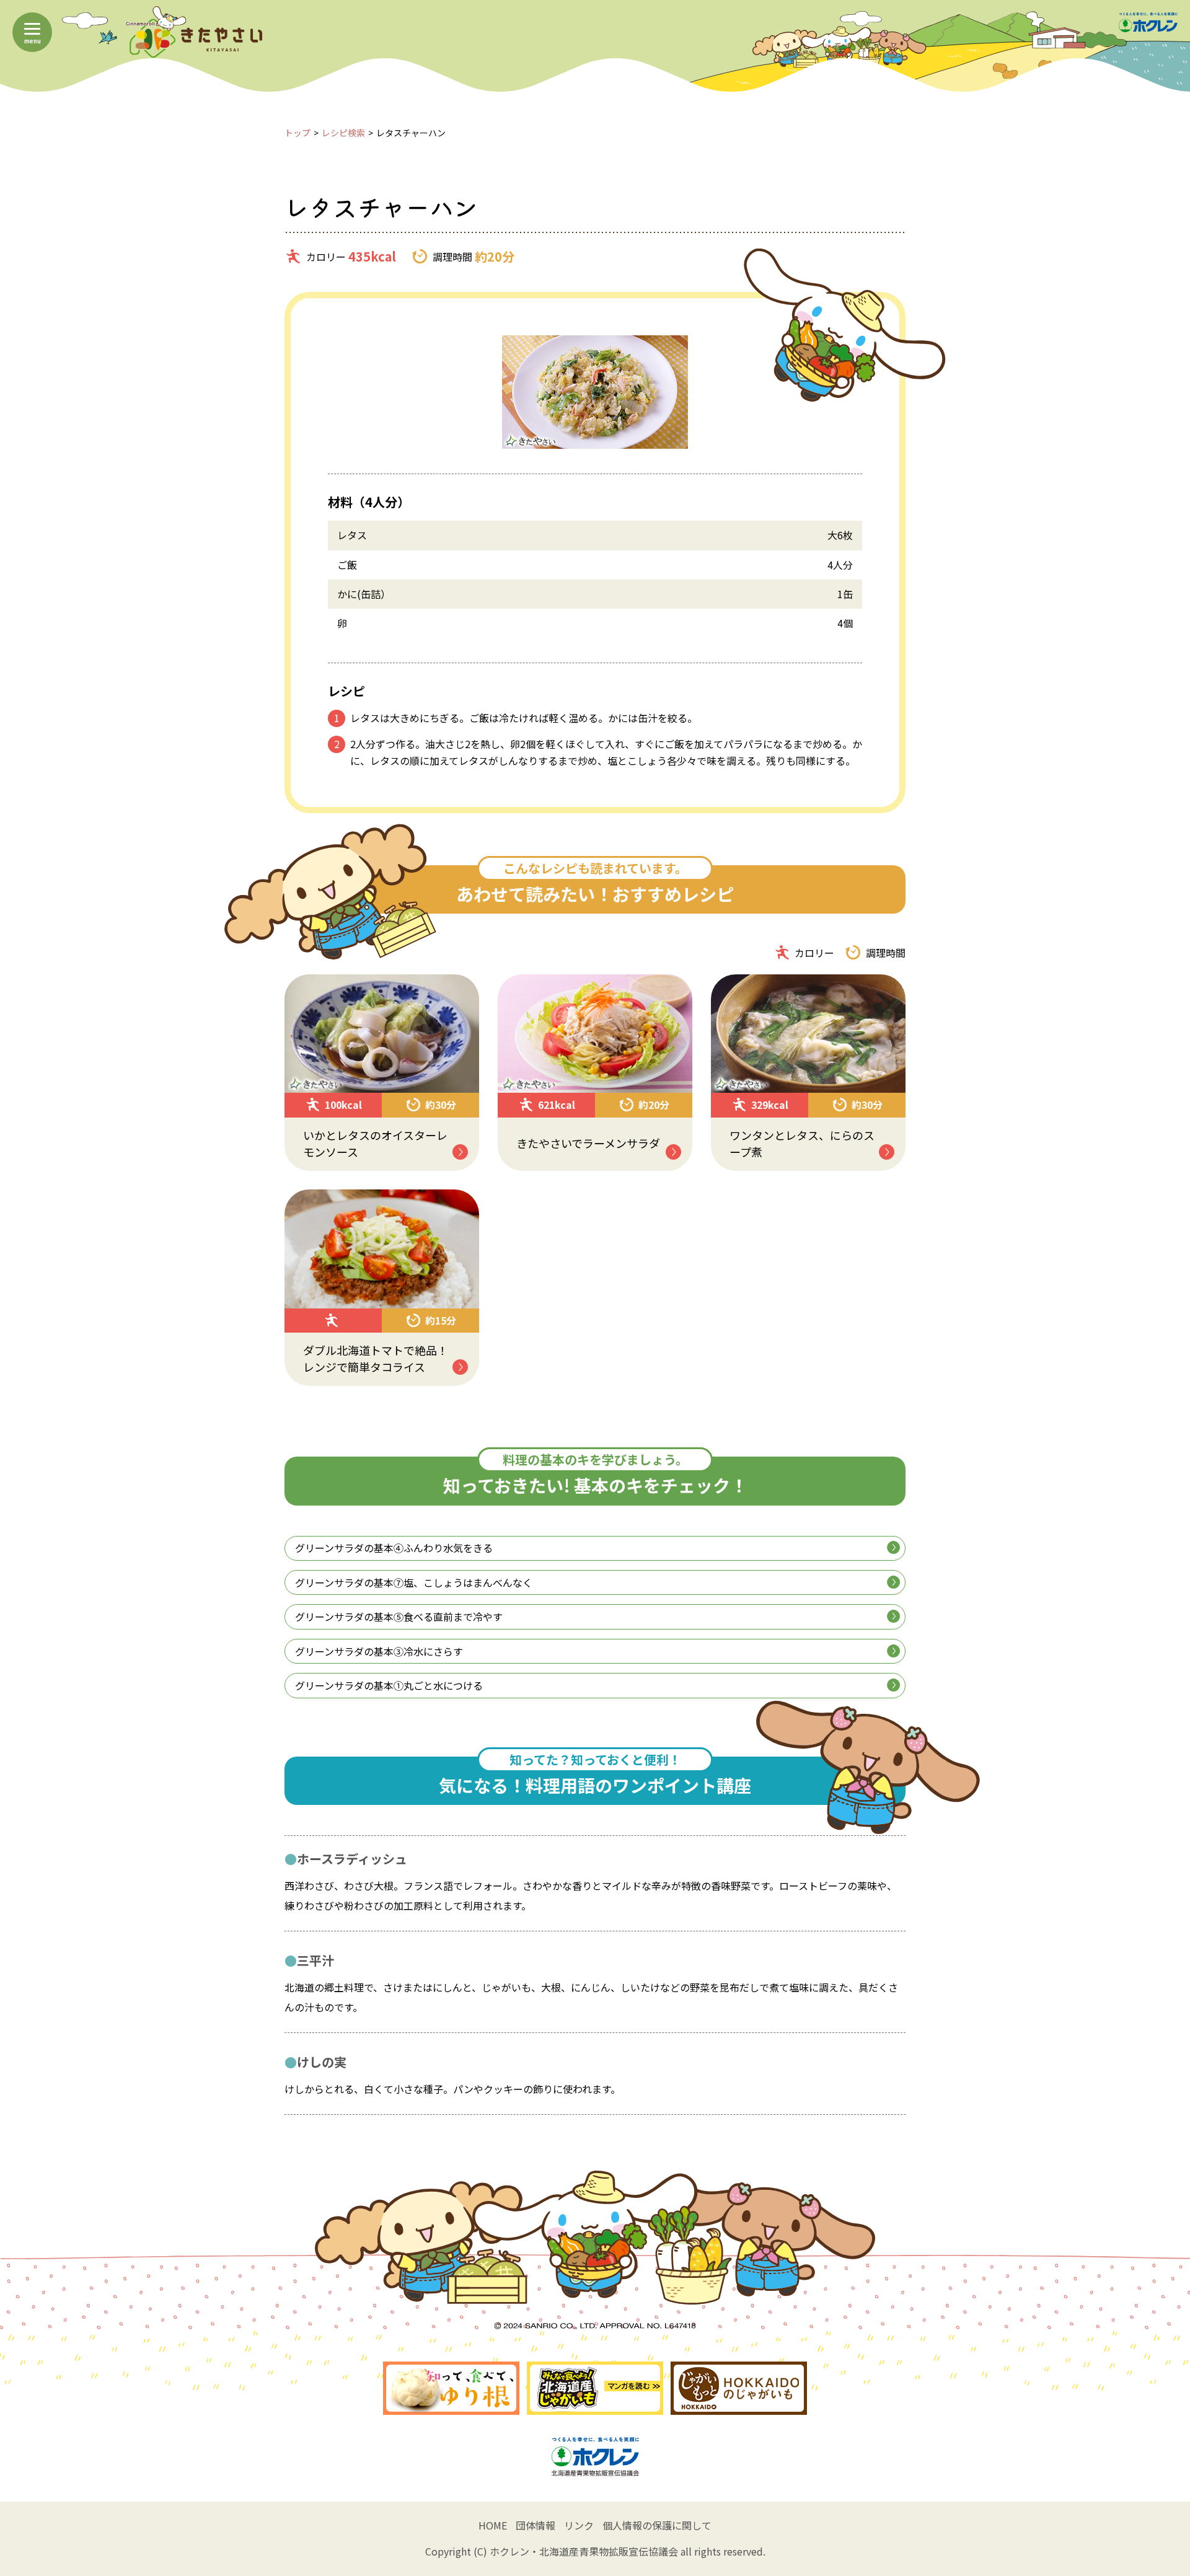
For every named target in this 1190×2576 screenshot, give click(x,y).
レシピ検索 (343, 133)
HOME (493, 2525)
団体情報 (535, 2525)
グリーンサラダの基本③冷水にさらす (379, 1651)
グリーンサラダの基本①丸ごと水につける (389, 1685)
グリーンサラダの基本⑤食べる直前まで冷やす (399, 1617)
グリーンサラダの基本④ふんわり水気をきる (394, 1548)
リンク (579, 2525)
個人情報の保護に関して (657, 2525)
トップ (297, 133)
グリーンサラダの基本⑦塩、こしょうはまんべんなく (414, 1582)
